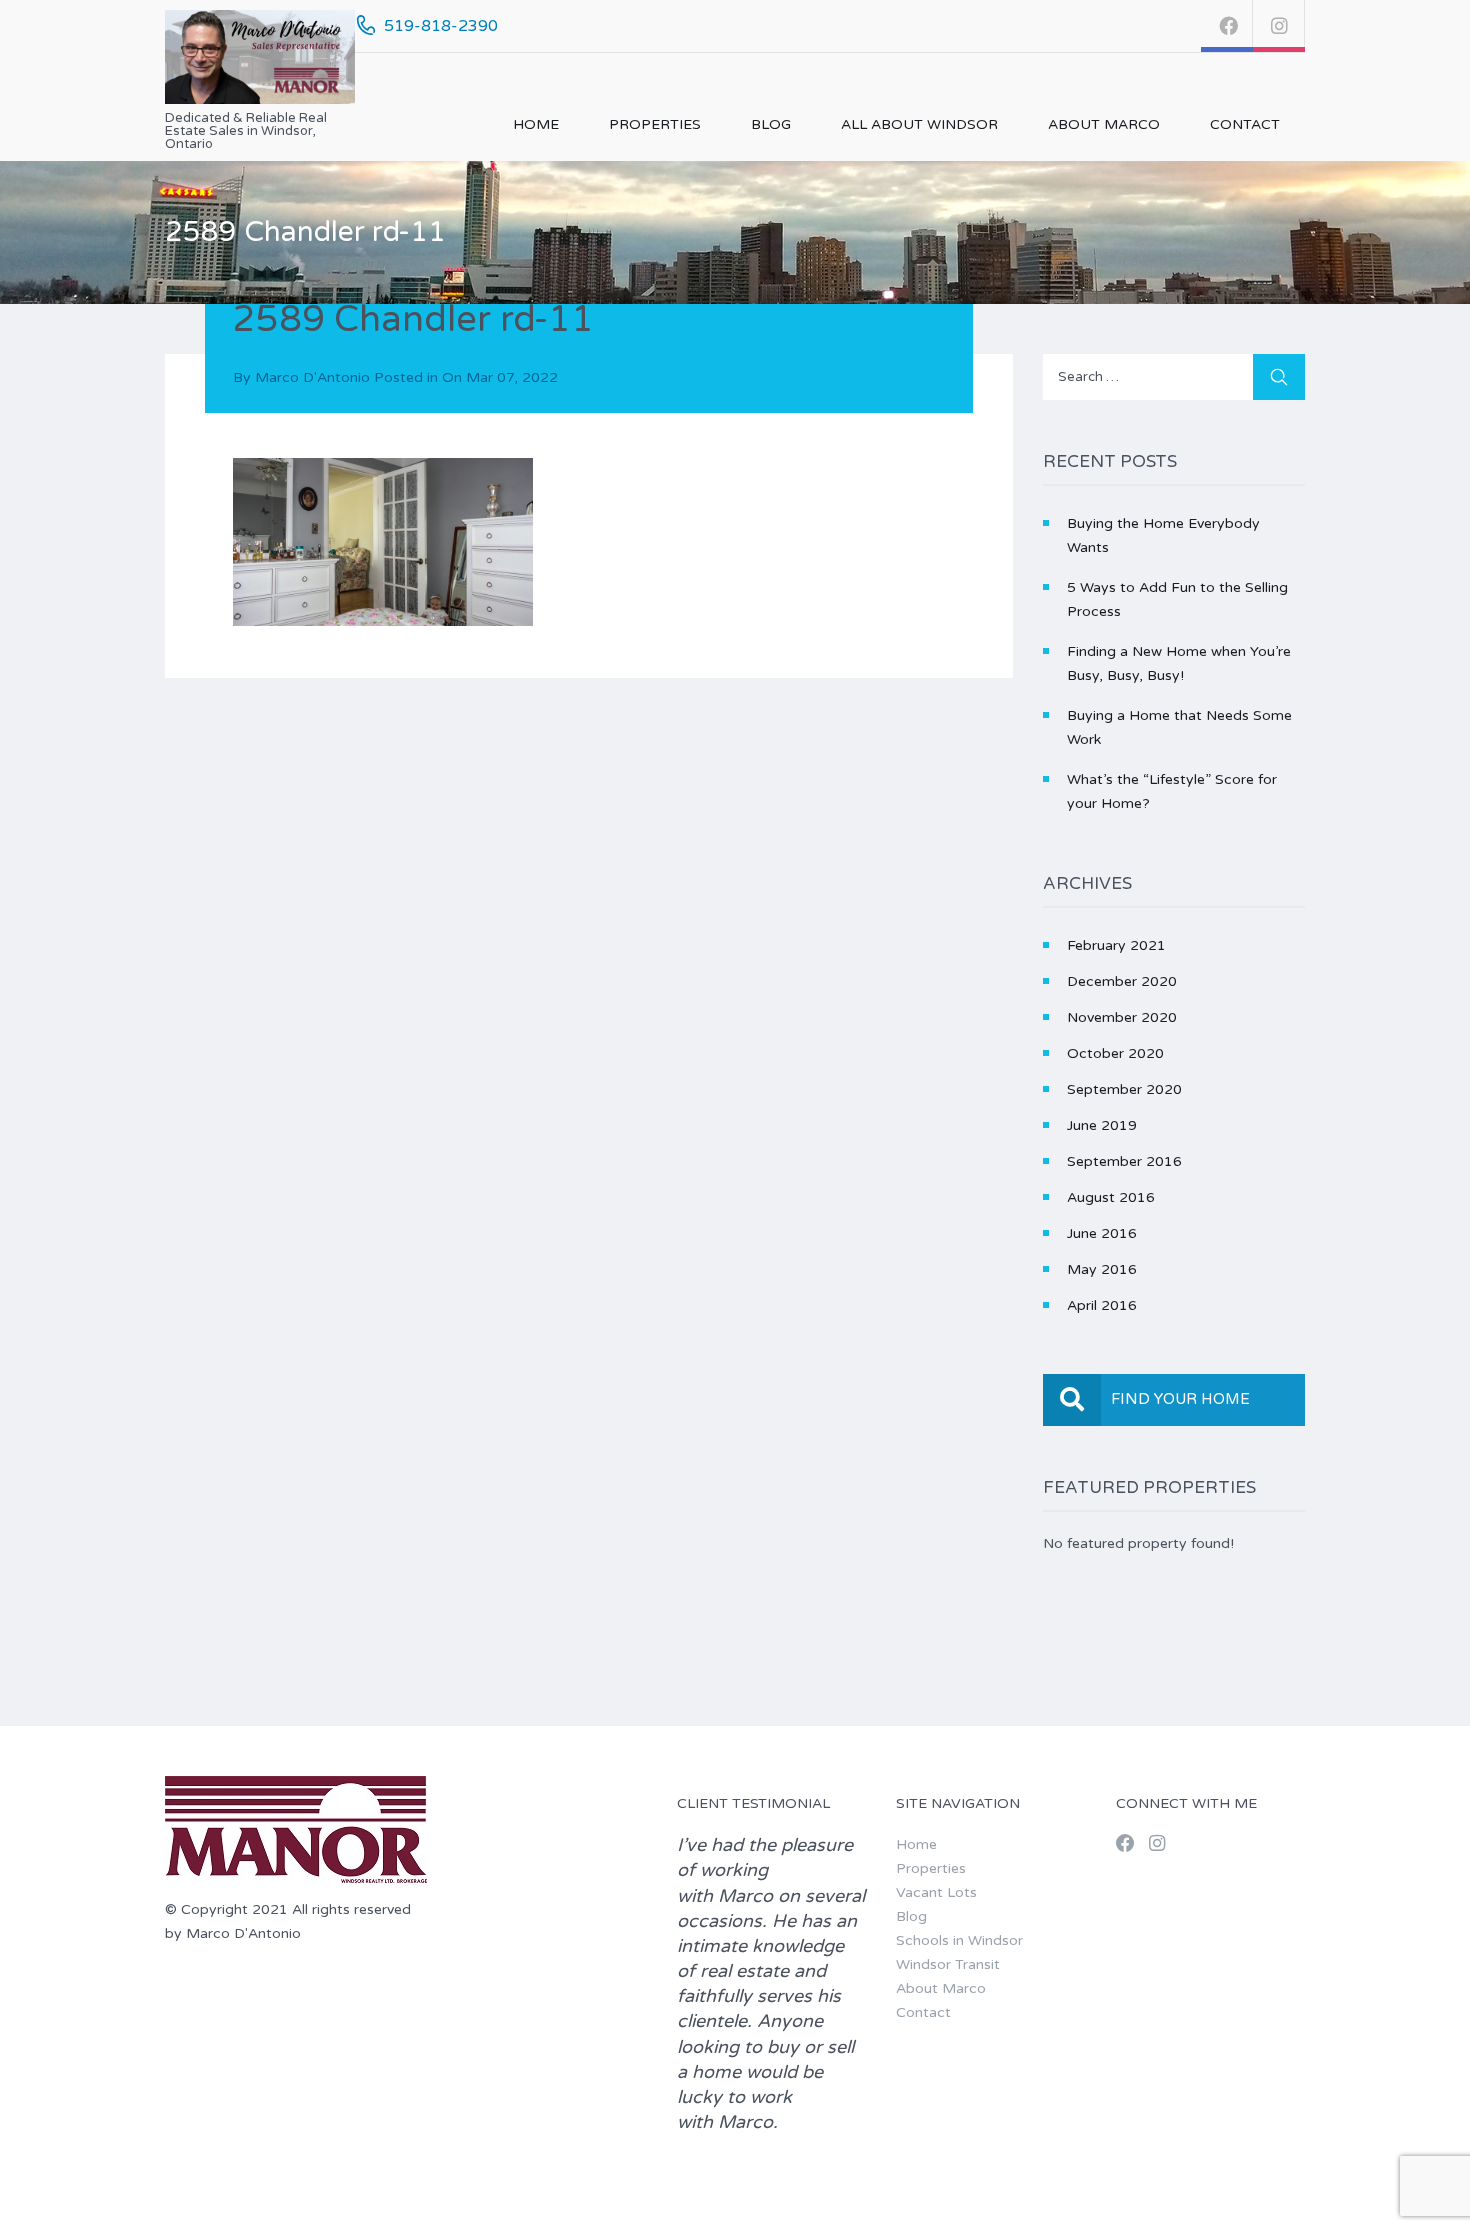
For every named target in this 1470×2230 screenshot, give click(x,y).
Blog (771, 124)
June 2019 (1102, 1125)
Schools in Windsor (959, 1940)
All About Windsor (919, 124)
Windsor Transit (948, 1964)
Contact (1245, 124)
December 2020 (1122, 981)
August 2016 (1111, 1197)
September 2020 (1124, 1089)
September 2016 (1124, 1161)
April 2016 (1102, 1305)
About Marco (1104, 124)
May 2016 (1102, 1269)
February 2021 (1116, 945)
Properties (655, 124)
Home (536, 124)
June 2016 (1102, 1233)
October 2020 (1115, 1053)
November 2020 (1122, 1017)
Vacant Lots (936, 1892)
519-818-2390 (441, 26)
